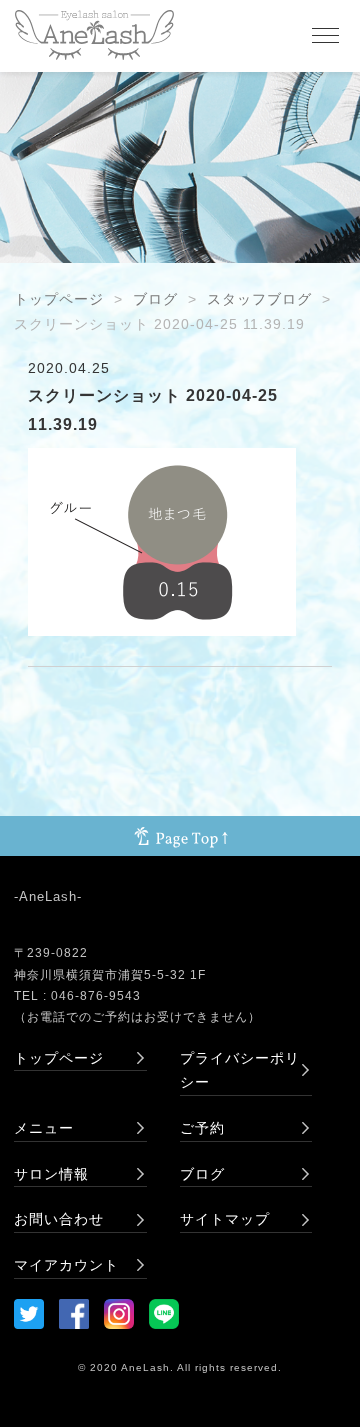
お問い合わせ (59, 1219)
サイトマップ (225, 1219)
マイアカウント (66, 1265)
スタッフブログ (259, 299)
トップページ (59, 299)
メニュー (44, 1128)
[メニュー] (325, 36)
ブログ (155, 299)
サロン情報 (51, 1174)
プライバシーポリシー (240, 1070)
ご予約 (202, 1128)
